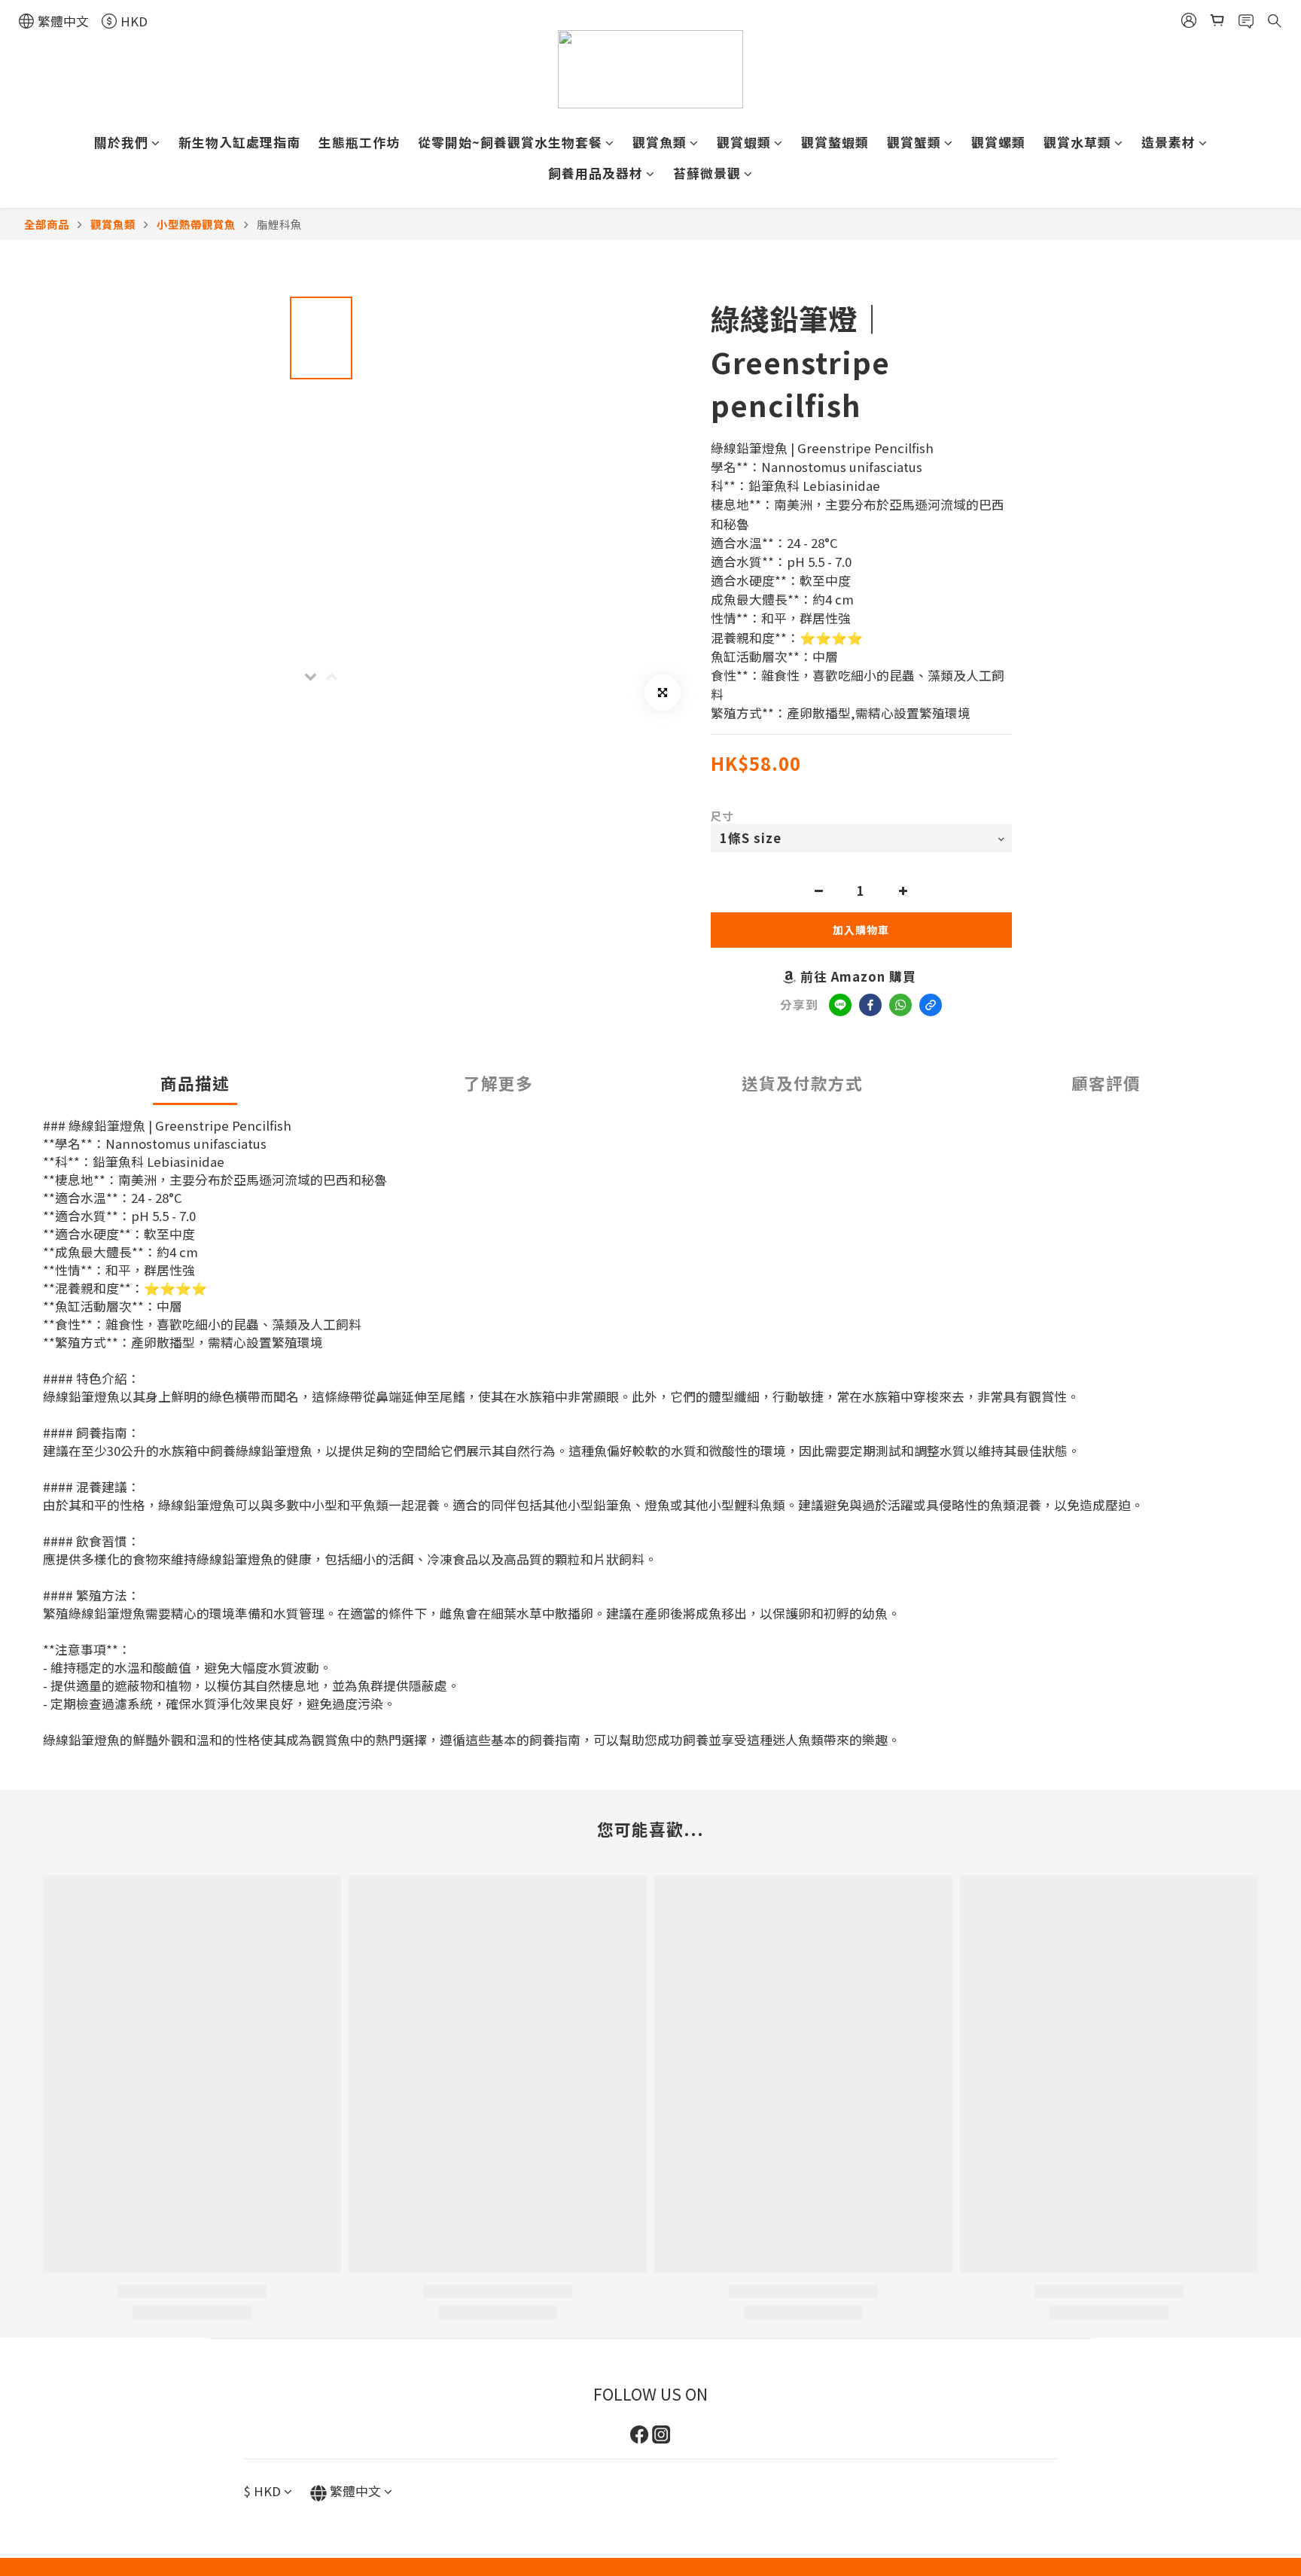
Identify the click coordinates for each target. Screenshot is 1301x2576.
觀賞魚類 (660, 142)
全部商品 (47, 224)
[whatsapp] (900, 1005)
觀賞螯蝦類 (835, 142)
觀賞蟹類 (914, 142)
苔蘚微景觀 (707, 173)
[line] (840, 1005)
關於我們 (121, 142)
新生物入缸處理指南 (239, 142)
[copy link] (931, 1005)
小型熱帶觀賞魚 (196, 224)
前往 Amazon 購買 (858, 976)
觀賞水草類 (1077, 142)
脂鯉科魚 (279, 224)
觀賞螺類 (998, 142)
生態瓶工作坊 (359, 142)
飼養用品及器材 (596, 173)
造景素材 (1168, 142)
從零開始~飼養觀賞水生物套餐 (510, 142)
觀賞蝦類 (744, 142)
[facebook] (870, 1005)
